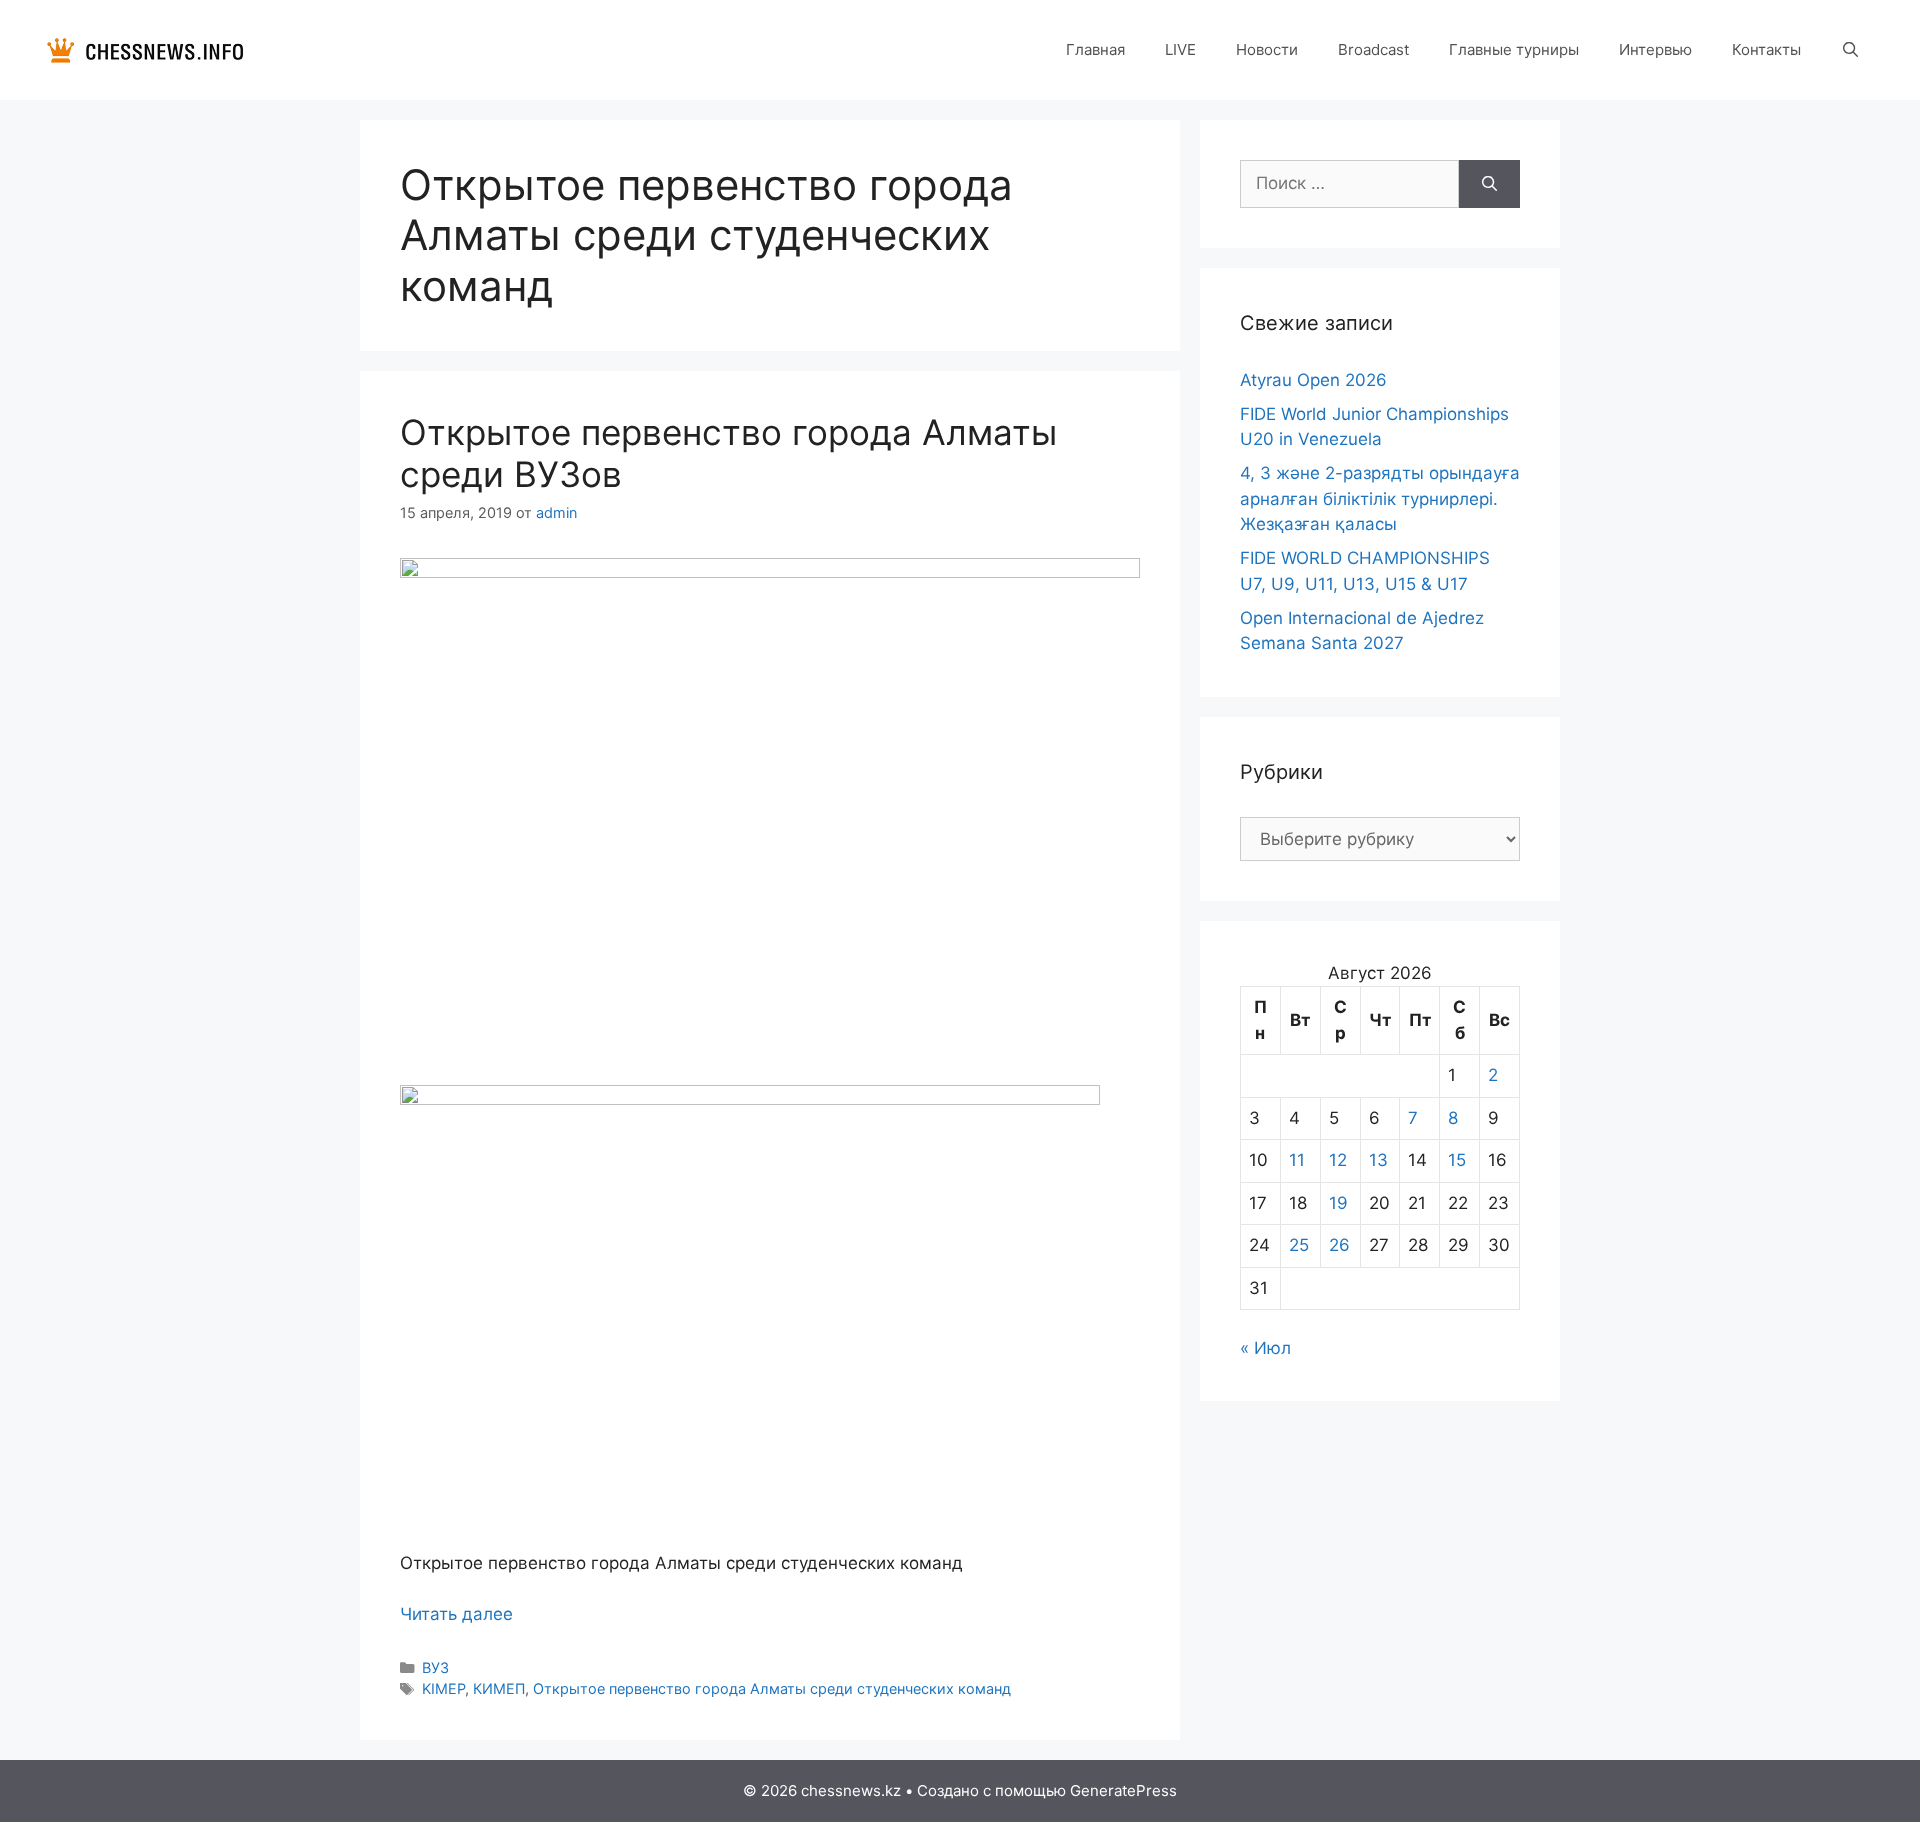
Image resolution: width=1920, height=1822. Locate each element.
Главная (1095, 49)
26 (1339, 1245)
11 (1297, 1160)
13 (1378, 1160)
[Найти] (1489, 184)
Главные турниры (1514, 49)
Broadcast (1373, 49)
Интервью (1655, 49)
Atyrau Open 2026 (1313, 380)
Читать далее (456, 1614)
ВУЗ (435, 1667)
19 (1338, 1203)
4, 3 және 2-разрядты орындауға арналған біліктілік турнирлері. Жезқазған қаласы (1380, 498)
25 (1299, 1245)
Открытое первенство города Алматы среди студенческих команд (772, 1688)
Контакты (1766, 49)
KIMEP (443, 1688)
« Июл (1265, 1348)
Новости (1267, 49)
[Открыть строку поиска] (1850, 50)
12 (1338, 1160)
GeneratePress (1123, 1790)
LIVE (1180, 49)
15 (1457, 1160)
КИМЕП (499, 1688)
